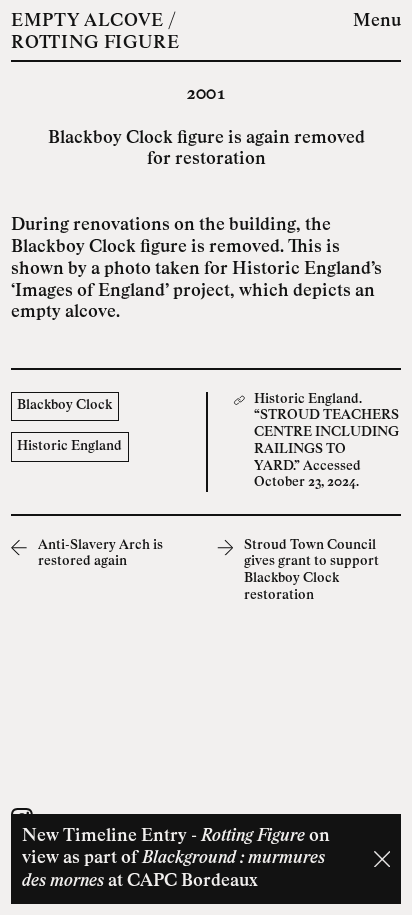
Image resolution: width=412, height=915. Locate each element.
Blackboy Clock (64, 405)
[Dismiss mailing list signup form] (382, 859)
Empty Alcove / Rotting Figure (95, 32)
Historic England (69, 446)
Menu (377, 21)
